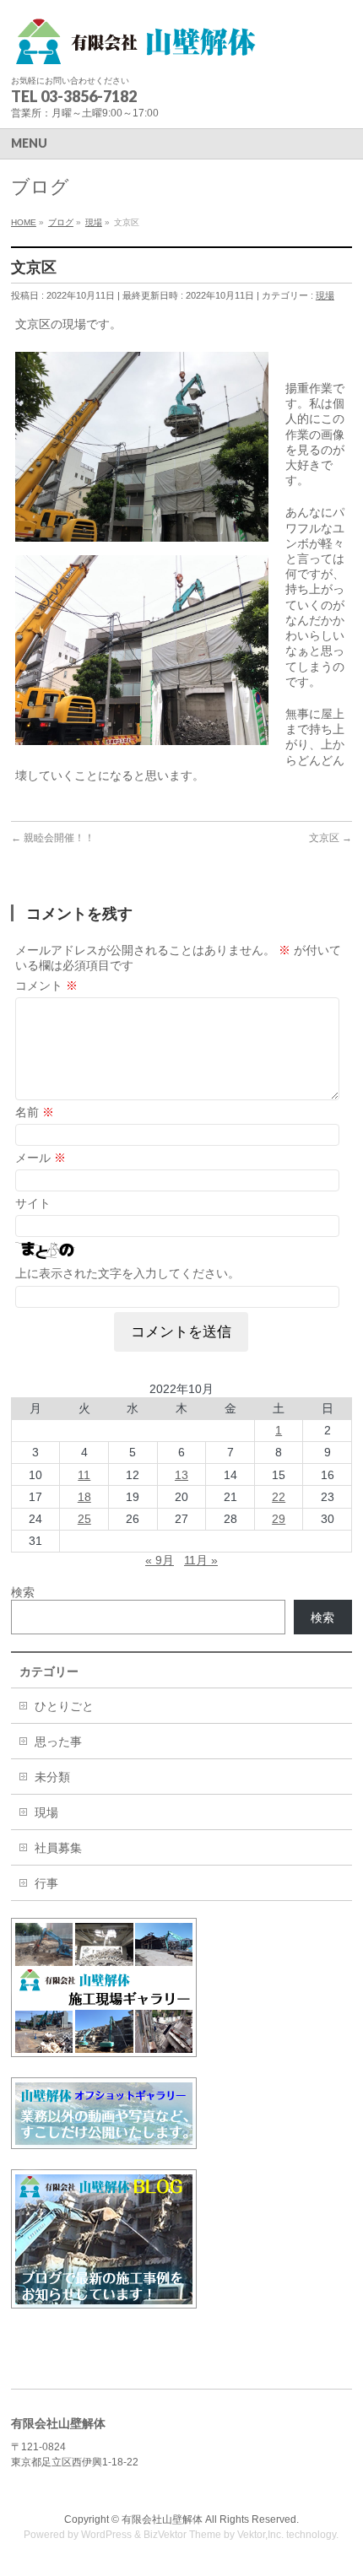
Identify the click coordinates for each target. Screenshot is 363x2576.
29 (279, 1519)
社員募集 (58, 1848)
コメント (46, 986)
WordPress (106, 2535)
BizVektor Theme (182, 2535)
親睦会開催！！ (53, 838)
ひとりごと (64, 1706)
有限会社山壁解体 (162, 2519)
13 (181, 1475)
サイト (33, 1203)
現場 (325, 295)
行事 (46, 1883)
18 (84, 1497)
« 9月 (160, 1560)
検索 (23, 1592)
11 (84, 1475)
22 (279, 1497)
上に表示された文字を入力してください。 (127, 1273)
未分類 (52, 1777)
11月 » (201, 1560)
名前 (35, 1112)
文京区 (330, 838)
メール (41, 1158)
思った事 (58, 1742)
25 (84, 1519)
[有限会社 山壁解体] (138, 47)
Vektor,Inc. (260, 2535)
